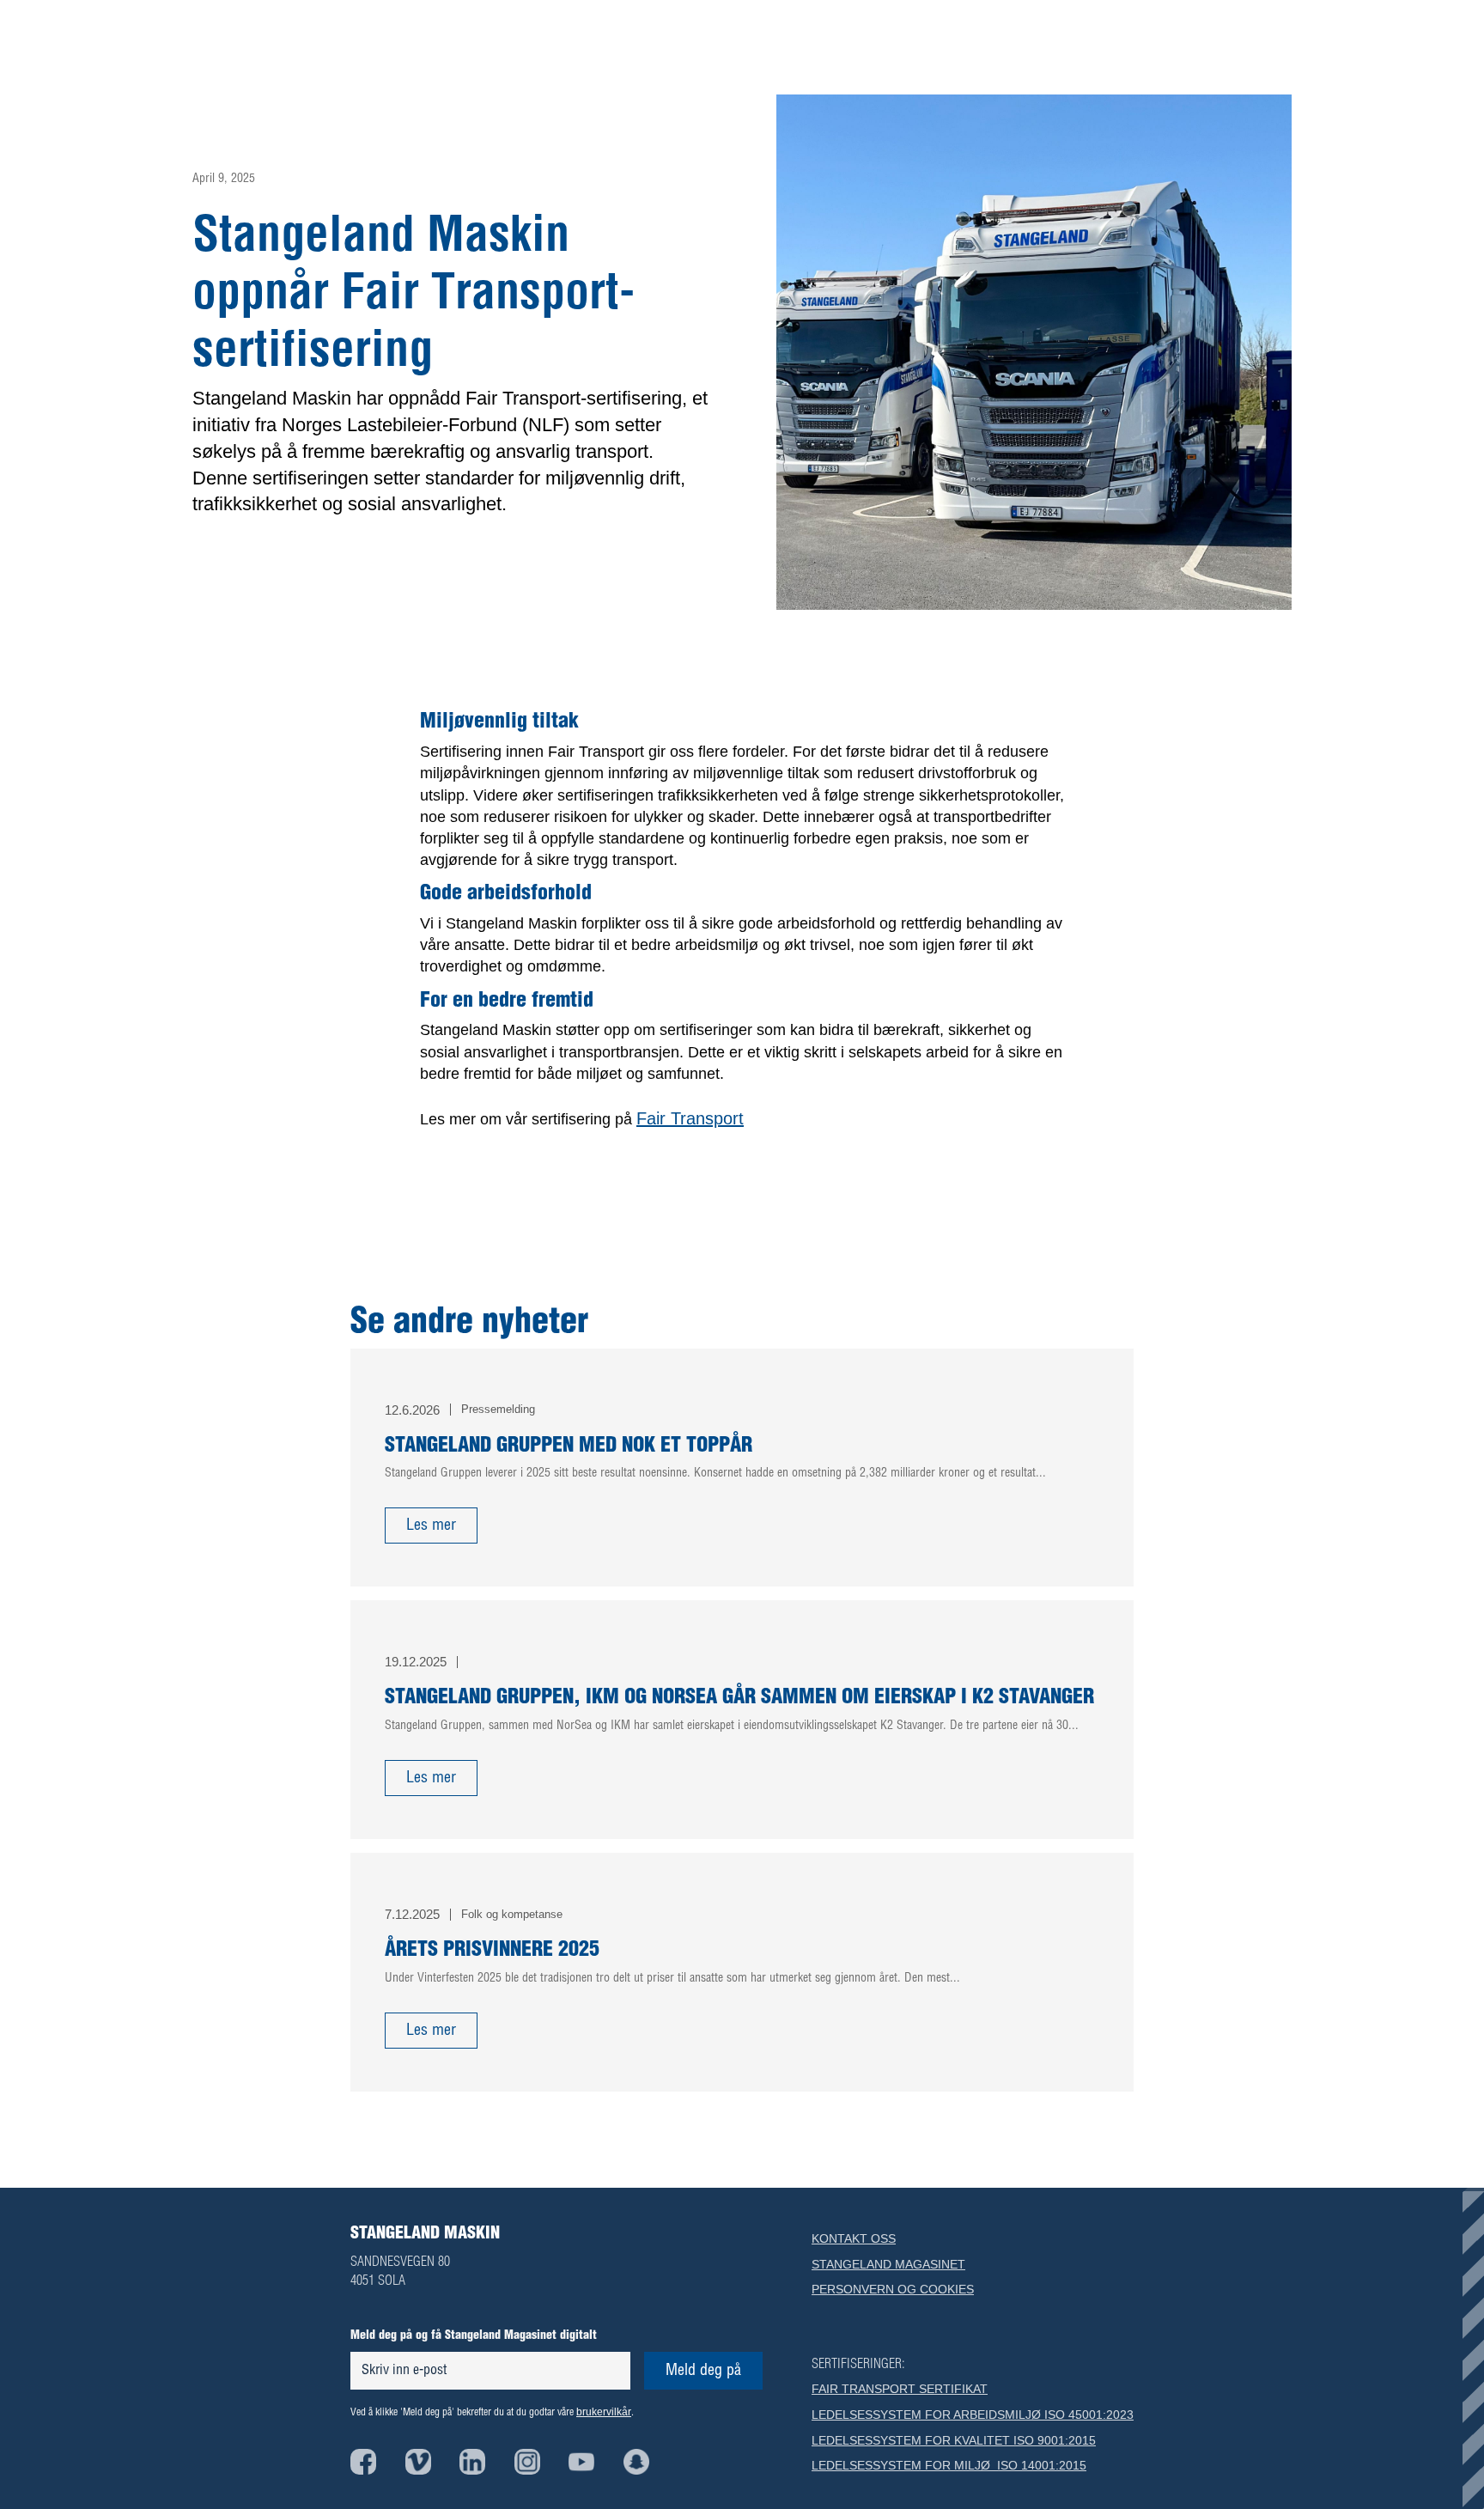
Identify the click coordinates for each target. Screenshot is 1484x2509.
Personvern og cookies (893, 2289)
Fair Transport (690, 1118)
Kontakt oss (854, 2238)
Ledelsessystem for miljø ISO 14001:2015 (949, 2465)
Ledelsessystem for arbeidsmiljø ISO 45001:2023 (973, 2415)
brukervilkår (604, 2412)
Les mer (431, 1525)
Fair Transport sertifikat (900, 2389)
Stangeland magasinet (888, 2264)
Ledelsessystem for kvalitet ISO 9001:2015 (954, 2440)
